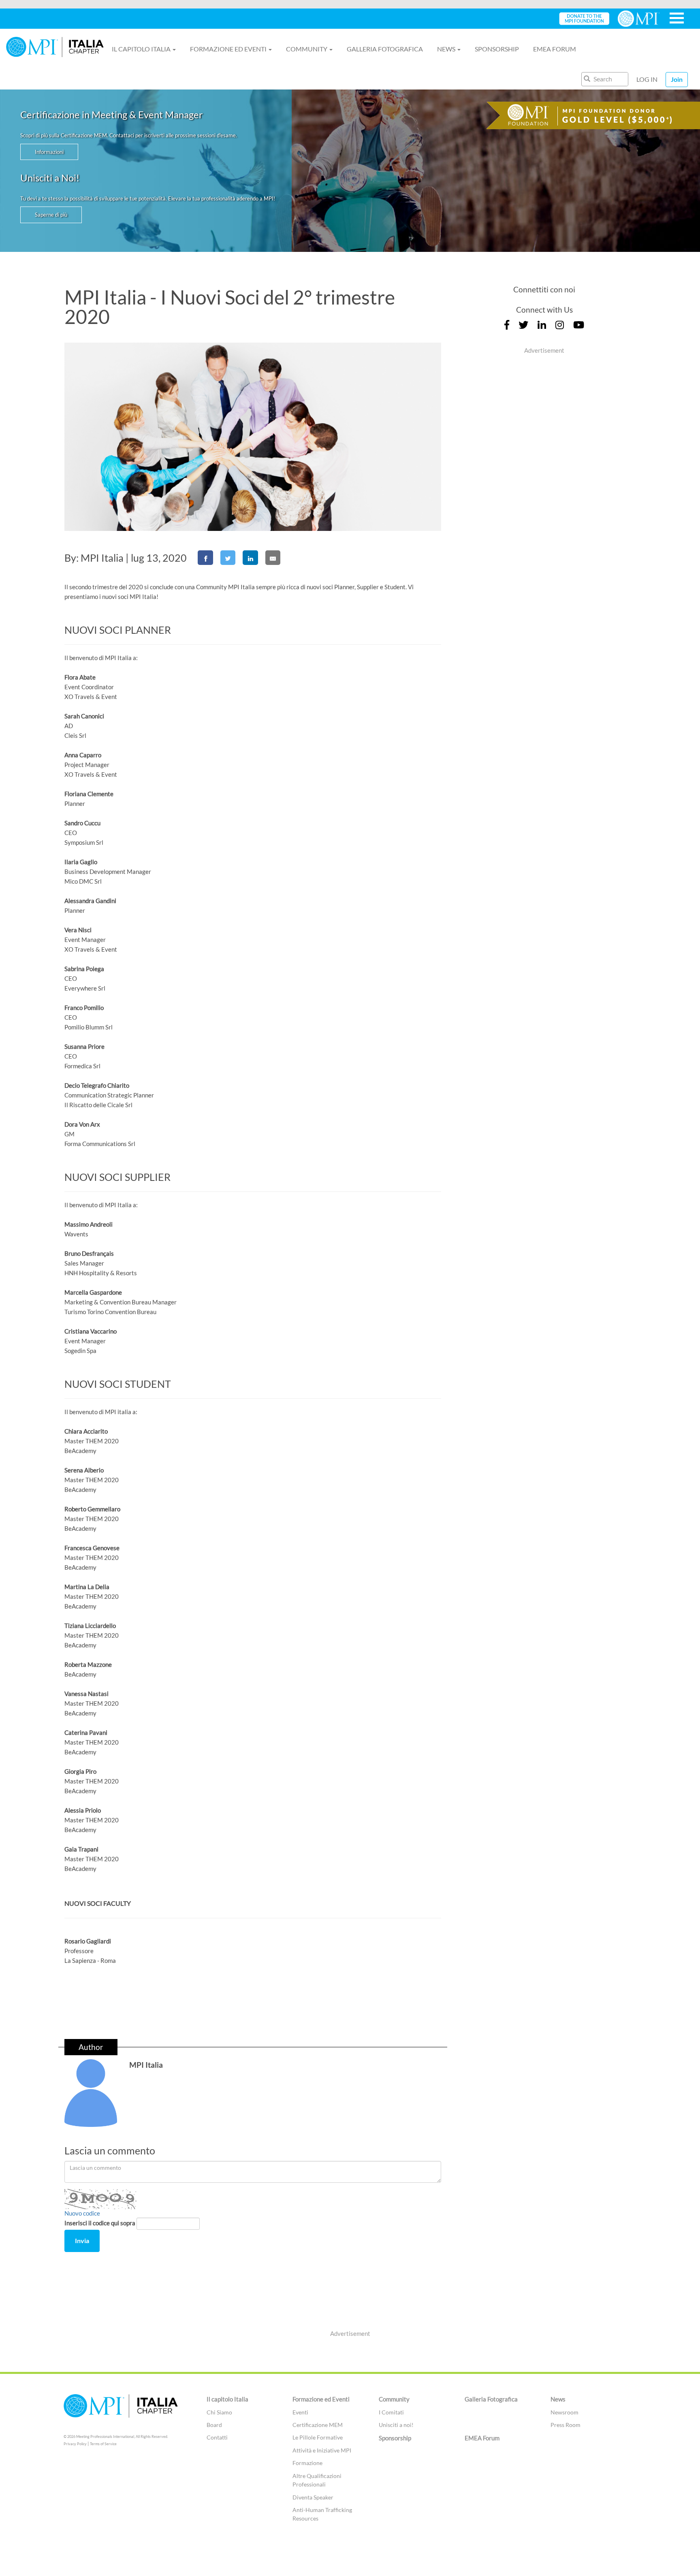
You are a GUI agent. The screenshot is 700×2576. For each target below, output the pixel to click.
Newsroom (564, 2412)
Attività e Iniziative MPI (322, 2450)
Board (214, 2425)
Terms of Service (103, 2444)
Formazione (307, 2463)
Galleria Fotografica (385, 49)
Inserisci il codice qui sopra (100, 2223)
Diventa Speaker (313, 2497)
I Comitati (391, 2412)
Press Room (566, 2425)
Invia (82, 2240)
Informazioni (49, 152)
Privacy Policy (75, 2444)
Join (677, 79)
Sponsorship (497, 49)
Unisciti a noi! (396, 2425)
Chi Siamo (219, 2412)
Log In (647, 79)
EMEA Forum (555, 49)
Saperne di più (51, 215)
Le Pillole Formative (318, 2437)
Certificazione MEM (318, 2425)
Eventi (300, 2412)
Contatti (217, 2437)
